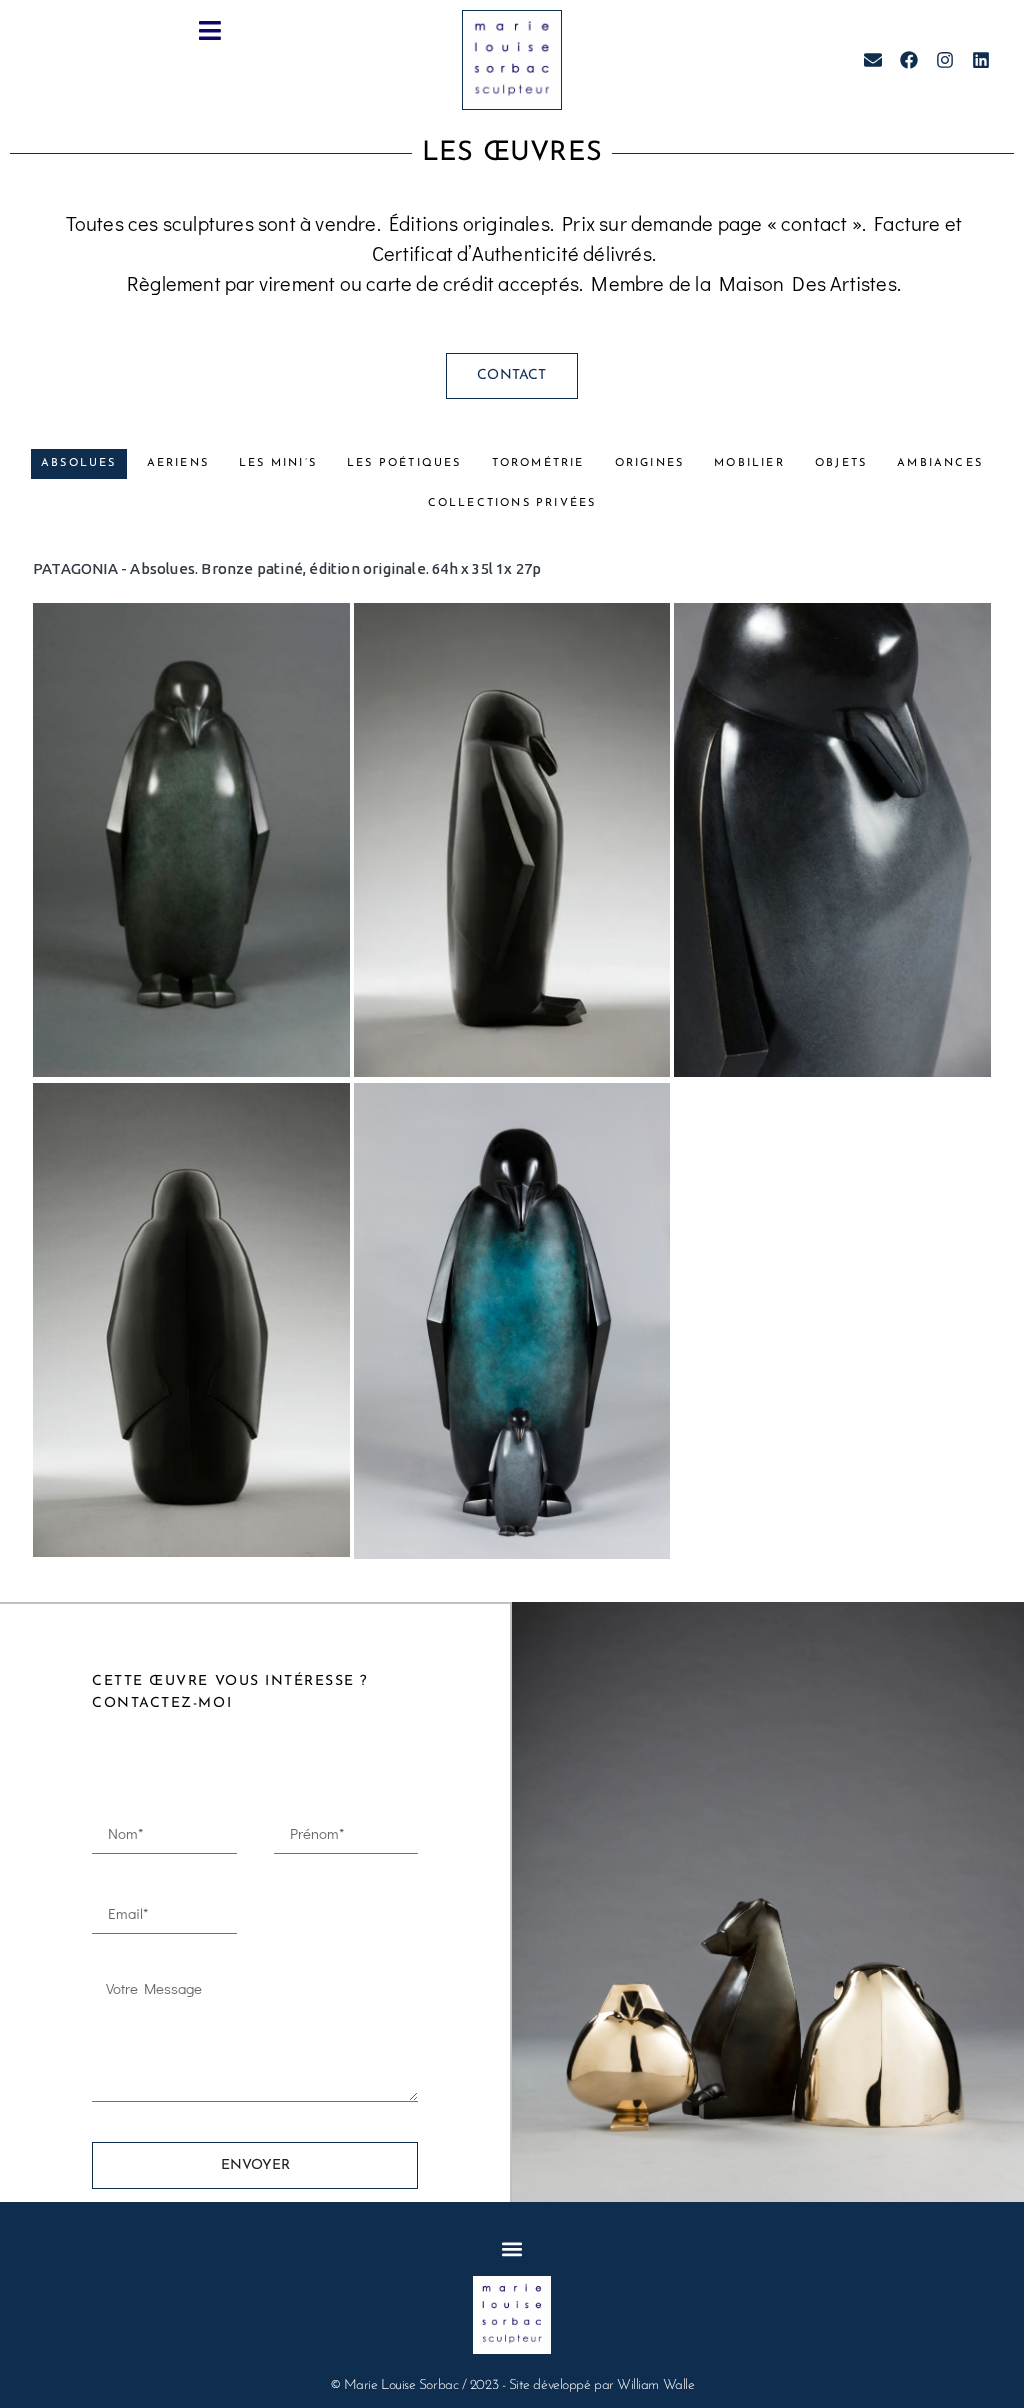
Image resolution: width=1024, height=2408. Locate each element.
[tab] (79, 464)
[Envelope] (873, 60)
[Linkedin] (981, 60)
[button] (210, 31)
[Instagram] (945, 60)
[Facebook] (909, 60)
